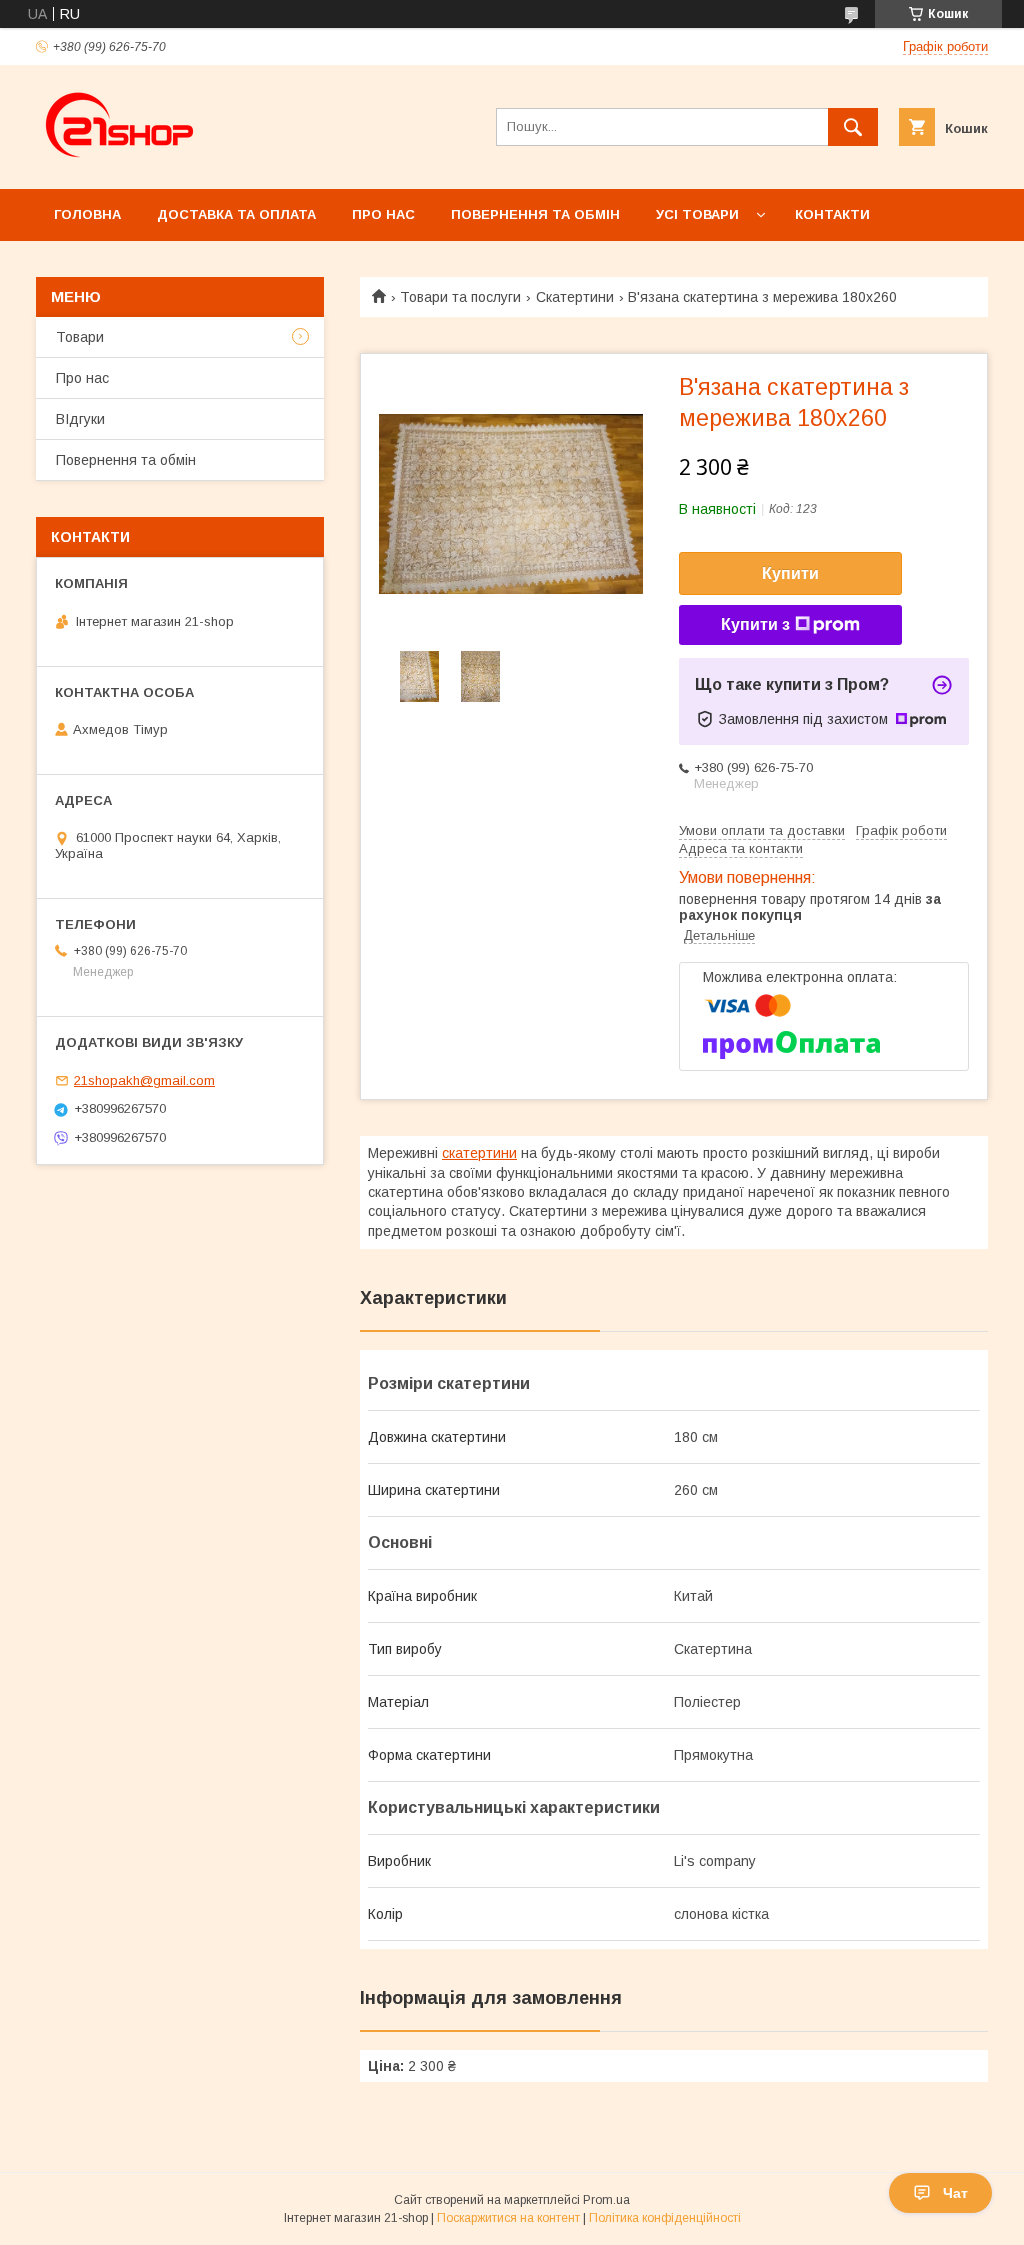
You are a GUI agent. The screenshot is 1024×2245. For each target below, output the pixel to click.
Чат (955, 2193)
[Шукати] (853, 127)
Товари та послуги (460, 297)
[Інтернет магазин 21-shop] (121, 163)
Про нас (383, 214)
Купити (790, 573)
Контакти (832, 214)
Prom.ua (606, 2200)
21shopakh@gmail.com (144, 1080)
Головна (87, 214)
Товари (80, 337)
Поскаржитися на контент (508, 2218)
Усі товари (697, 214)
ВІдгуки (80, 419)
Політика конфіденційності (665, 2218)
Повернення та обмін (535, 214)
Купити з (755, 624)
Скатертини (575, 297)
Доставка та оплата (236, 214)
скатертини (479, 1153)
